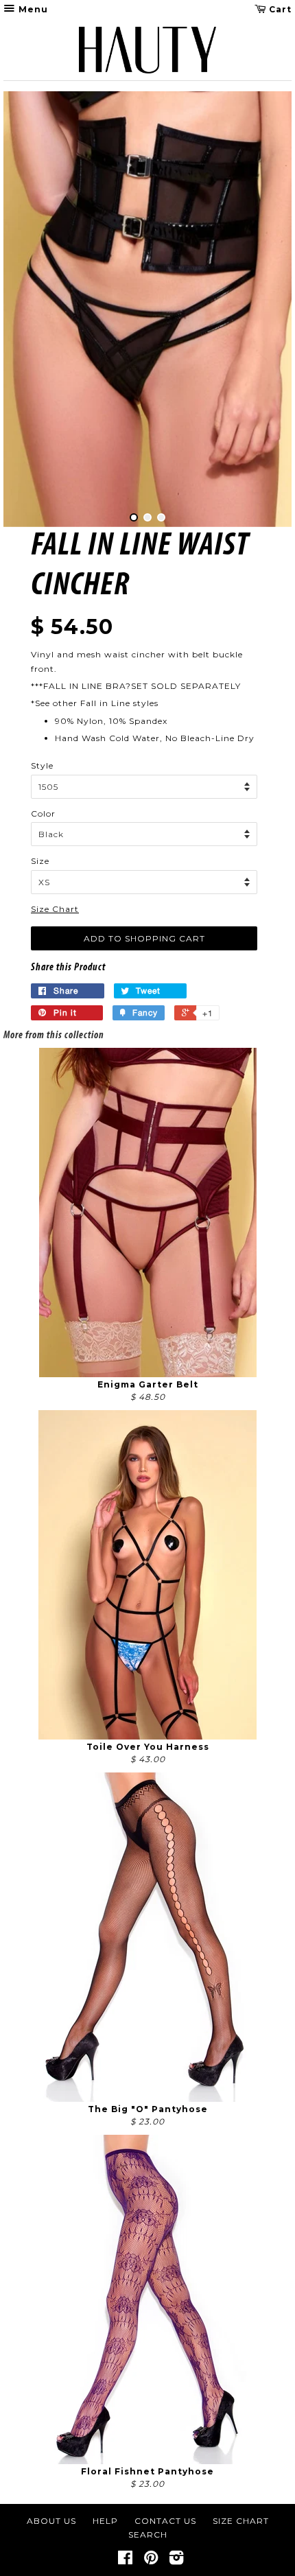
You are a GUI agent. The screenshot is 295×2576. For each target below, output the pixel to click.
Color (43, 813)
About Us (51, 2521)
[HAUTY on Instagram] (177, 2561)
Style (42, 765)
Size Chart (55, 909)
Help (105, 2521)
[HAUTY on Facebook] (126, 2561)
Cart (279, 9)
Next (262, 309)
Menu (32, 9)
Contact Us (165, 2521)
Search (148, 2534)
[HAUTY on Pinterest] (151, 2561)
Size (40, 861)
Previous (33, 309)
